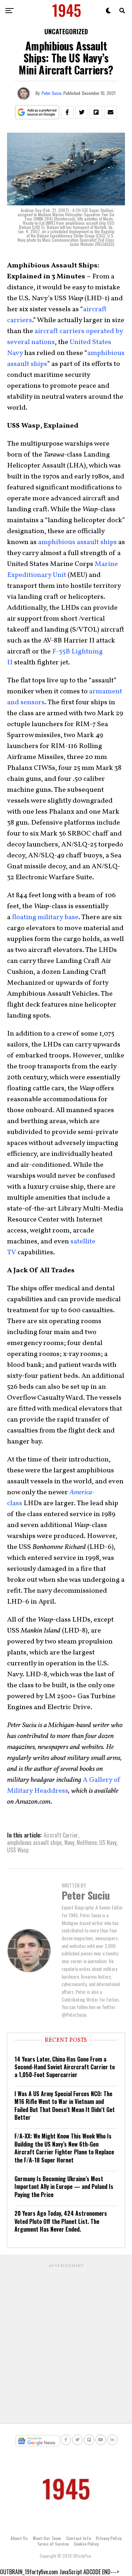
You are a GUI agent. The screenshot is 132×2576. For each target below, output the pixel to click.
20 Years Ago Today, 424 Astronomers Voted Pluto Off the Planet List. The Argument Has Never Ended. (61, 2221)
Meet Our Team (47, 2538)
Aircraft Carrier (61, 1835)
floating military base (45, 917)
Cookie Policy (86, 2544)
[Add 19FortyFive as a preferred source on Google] (37, 112)
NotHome (87, 1842)
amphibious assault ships (77, 542)
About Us (19, 2538)
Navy (69, 1842)
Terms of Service (53, 2544)
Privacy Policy (109, 2538)
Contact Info (78, 2538)
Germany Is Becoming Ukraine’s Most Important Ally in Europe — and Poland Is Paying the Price (64, 2187)
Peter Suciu (52, 93)
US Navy (108, 1842)
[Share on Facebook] (67, 112)
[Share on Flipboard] (96, 112)
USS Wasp (18, 1850)
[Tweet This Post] (82, 112)
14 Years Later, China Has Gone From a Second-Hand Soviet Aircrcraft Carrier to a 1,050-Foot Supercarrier (65, 2067)
